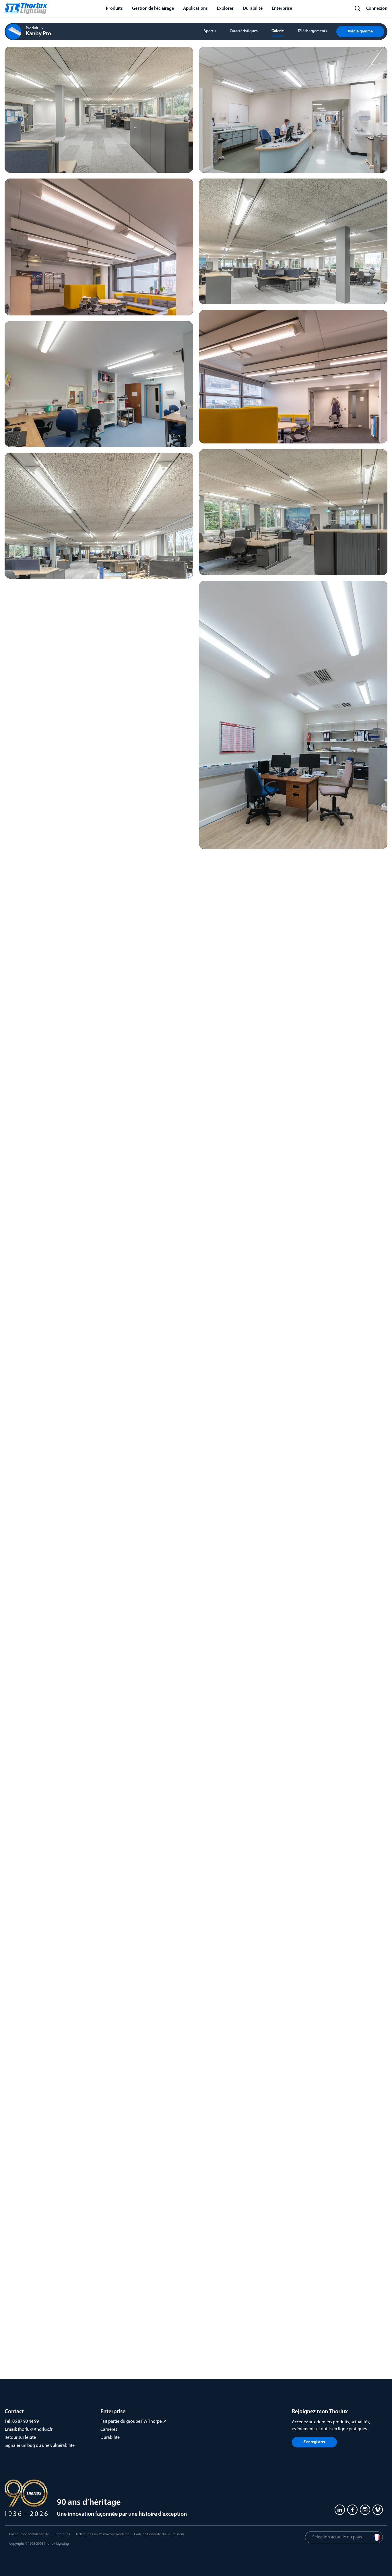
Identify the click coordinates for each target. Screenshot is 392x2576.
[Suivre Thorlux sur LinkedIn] (340, 2510)
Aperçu (210, 31)
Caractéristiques (244, 31)
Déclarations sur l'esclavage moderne (102, 2534)
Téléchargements (312, 31)
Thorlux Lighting (56, 2544)
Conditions (62, 2534)
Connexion (377, 9)
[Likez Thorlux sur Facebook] (352, 2510)
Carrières (109, 2430)
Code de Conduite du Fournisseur (159, 2534)
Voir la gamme (360, 31)
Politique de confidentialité (29, 2534)
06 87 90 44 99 (26, 2422)
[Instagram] (365, 2510)
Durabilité (110, 2438)
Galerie (278, 31)
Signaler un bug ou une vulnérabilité (40, 2446)
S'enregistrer (314, 2442)
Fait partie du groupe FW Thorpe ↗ (133, 2422)
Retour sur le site (20, 2438)
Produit (32, 28)
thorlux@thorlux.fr (35, 2430)
